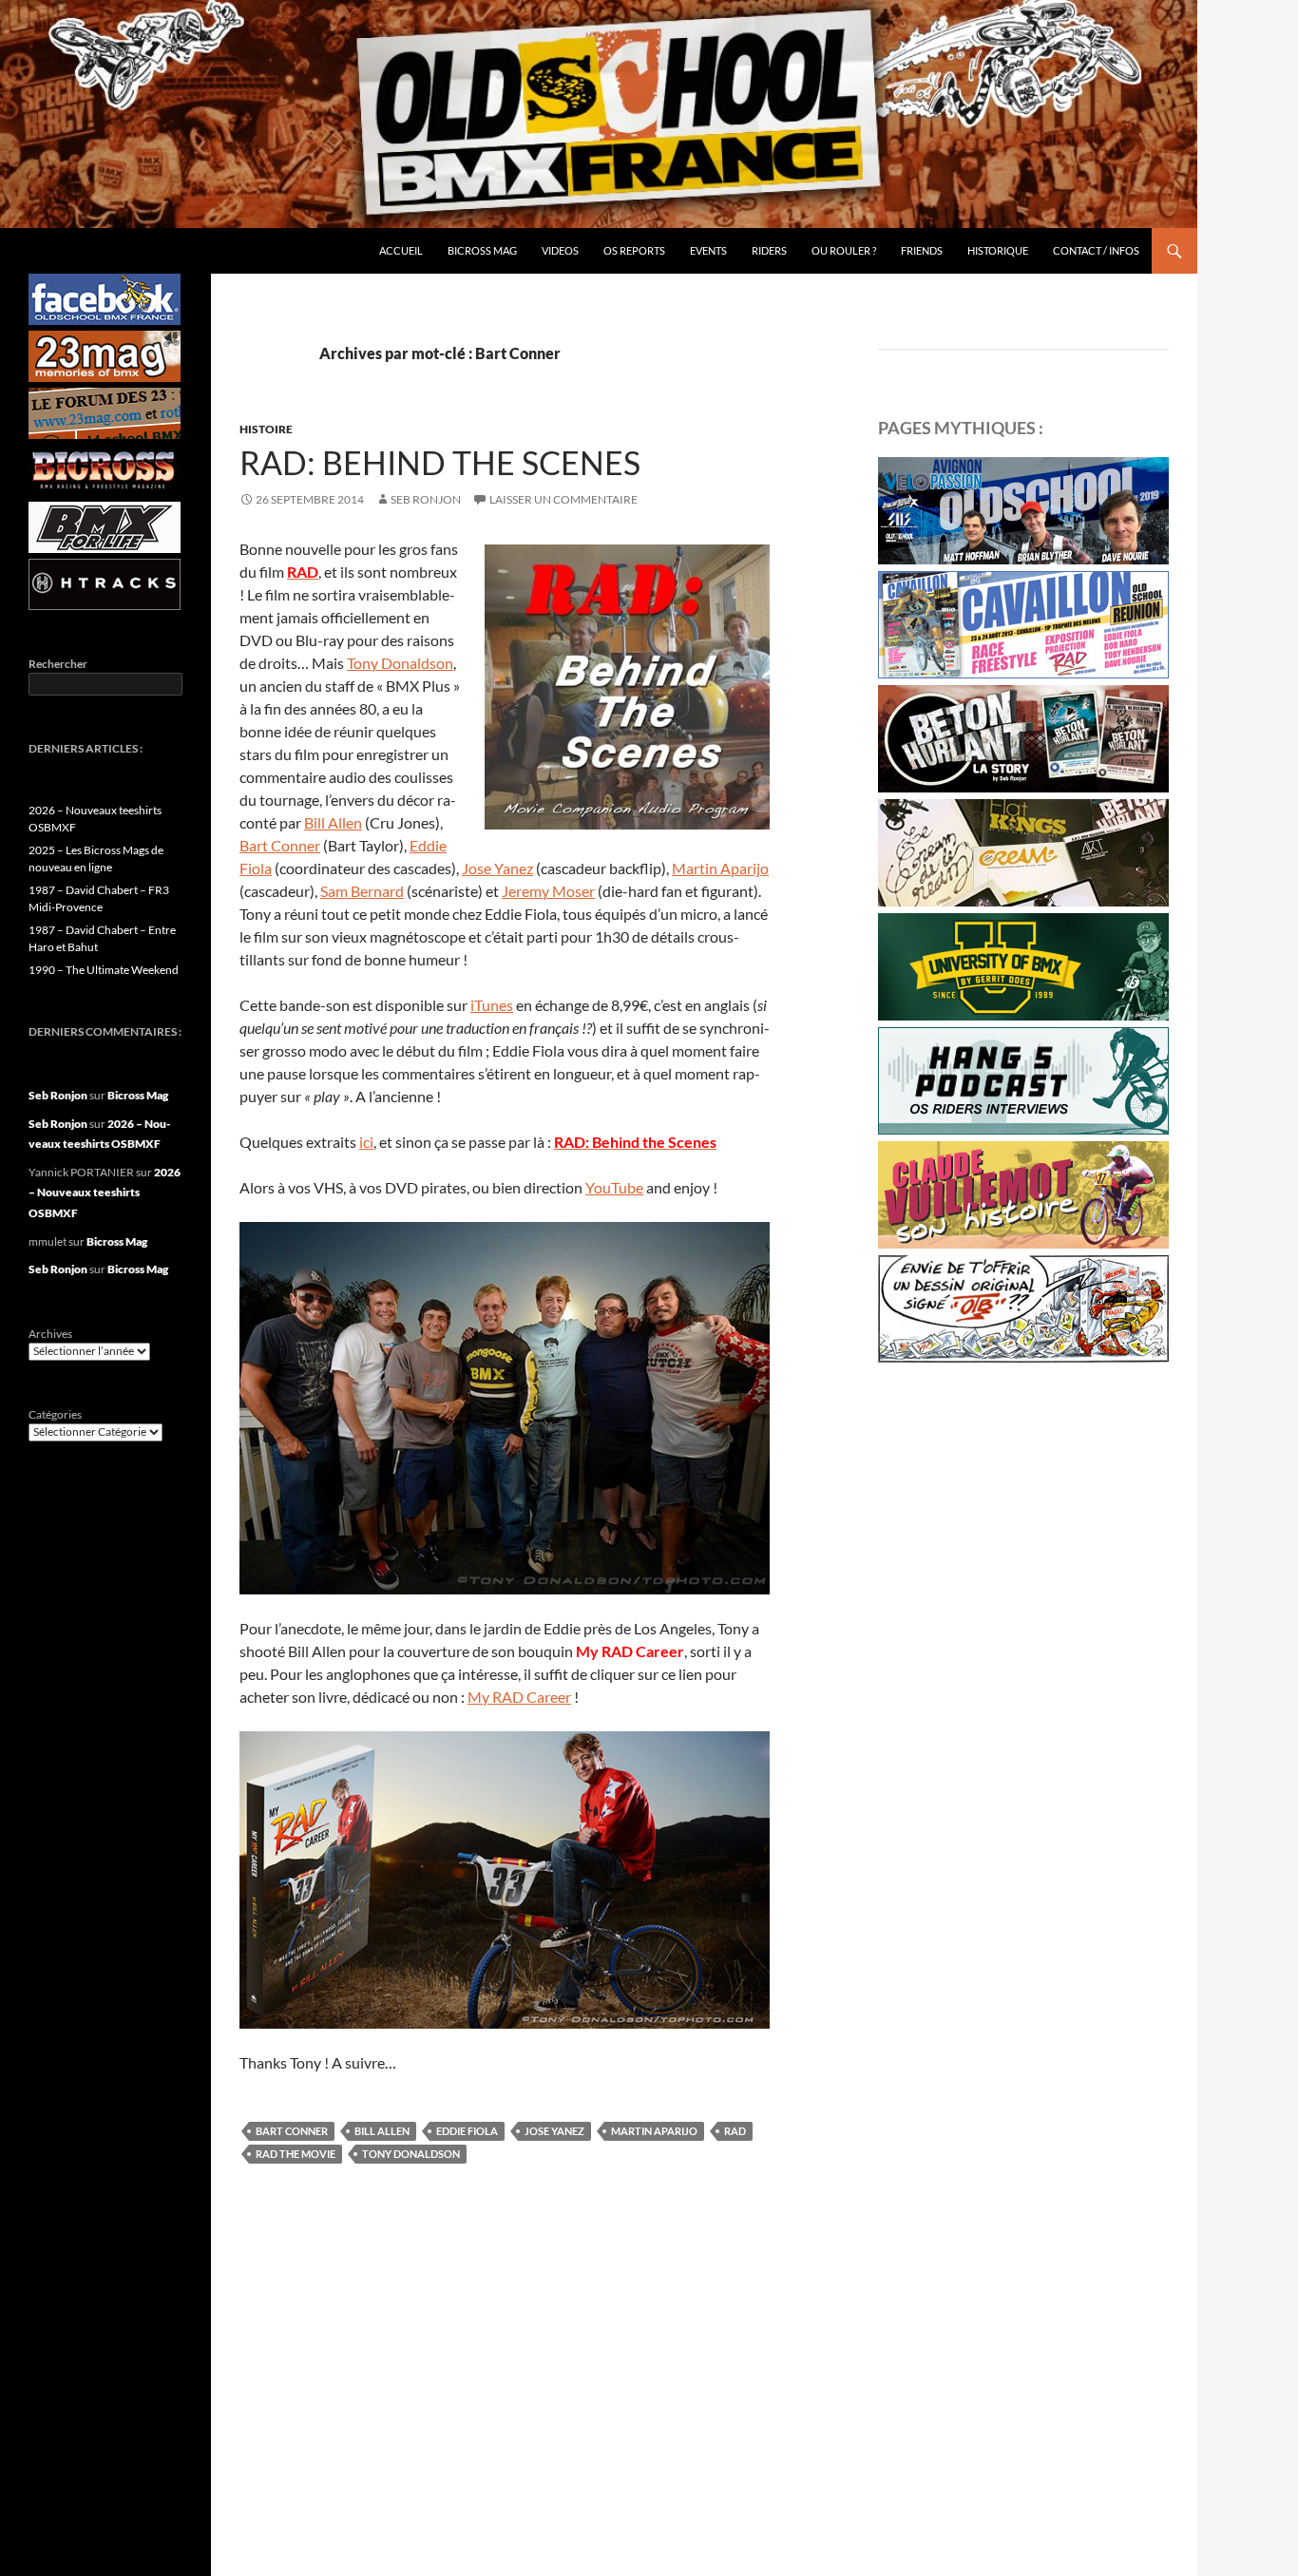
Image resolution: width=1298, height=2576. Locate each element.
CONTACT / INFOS (1096, 250)
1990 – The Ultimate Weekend (104, 970)
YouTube (614, 1187)
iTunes (492, 1005)
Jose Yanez (497, 868)
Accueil (401, 250)
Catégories (55, 1414)
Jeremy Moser (548, 891)
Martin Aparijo (720, 868)
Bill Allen (333, 822)
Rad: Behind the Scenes (440, 462)
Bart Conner (280, 845)
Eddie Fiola (467, 2131)
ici (366, 1142)
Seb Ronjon (426, 499)
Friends (922, 250)
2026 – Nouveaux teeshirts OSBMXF (105, 1193)
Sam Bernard (362, 891)
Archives (50, 1334)
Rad (735, 2131)
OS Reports (634, 250)
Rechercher (58, 664)
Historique (998, 250)
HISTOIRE (266, 429)
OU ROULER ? (844, 250)
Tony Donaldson (400, 663)
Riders (769, 250)
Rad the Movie (296, 2154)
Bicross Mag (482, 250)
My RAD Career (519, 1697)
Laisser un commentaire (563, 499)
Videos (560, 250)
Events (708, 250)
